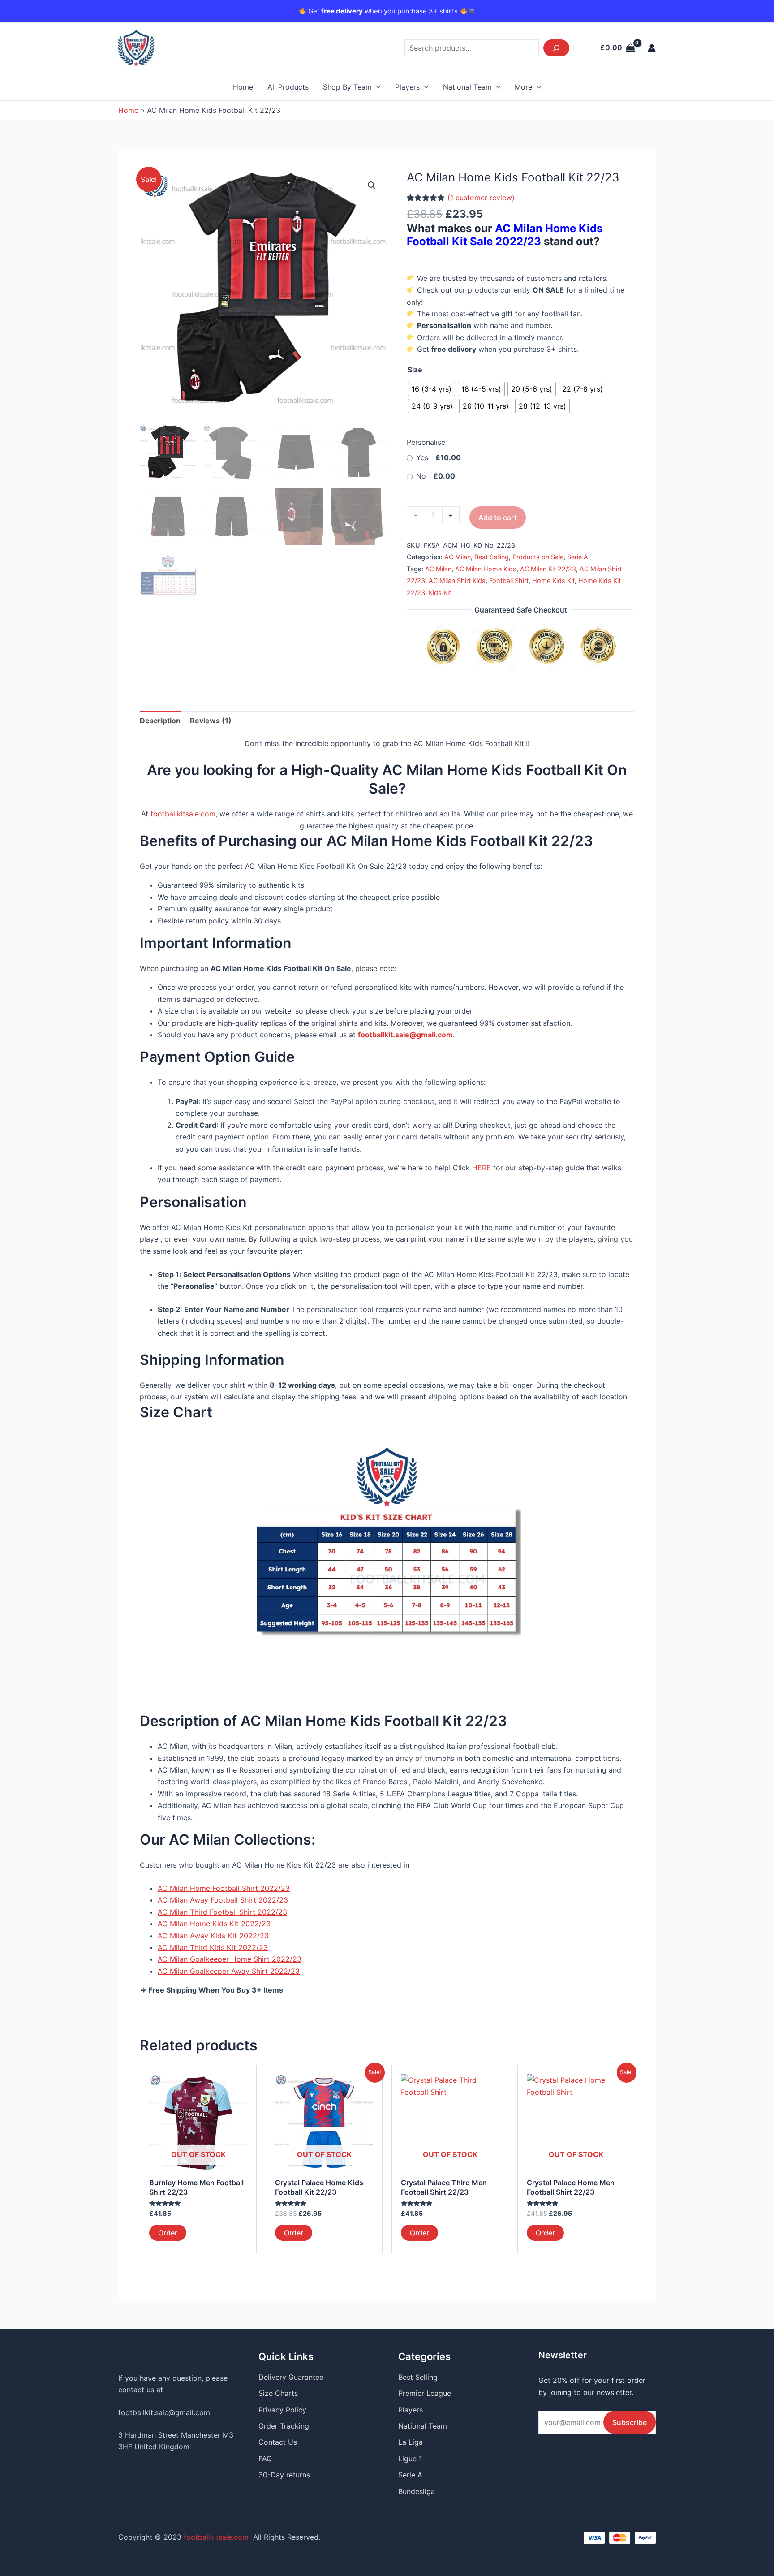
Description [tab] (160, 721)
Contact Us (278, 2442)
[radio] (432, 389)
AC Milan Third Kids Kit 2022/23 (213, 1947)
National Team (467, 87)
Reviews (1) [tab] (211, 721)
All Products (288, 87)
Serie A (578, 557)
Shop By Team (347, 87)
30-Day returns (284, 2475)
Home (243, 87)
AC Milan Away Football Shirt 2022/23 (223, 1900)
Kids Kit (440, 593)
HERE (482, 1168)
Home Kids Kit (553, 580)
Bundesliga (417, 2491)
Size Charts (278, 2393)
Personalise (426, 442)
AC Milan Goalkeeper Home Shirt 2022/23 (230, 1959)
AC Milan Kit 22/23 (548, 569)
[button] (372, 186)
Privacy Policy (282, 2410)
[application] (376, 87)
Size (415, 370)
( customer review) (481, 198)
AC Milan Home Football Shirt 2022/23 (224, 1888)
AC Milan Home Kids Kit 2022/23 (214, 1924)
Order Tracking (284, 2426)
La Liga (411, 2442)
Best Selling (492, 557)
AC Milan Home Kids (486, 569)
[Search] (556, 48)
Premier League (425, 2393)
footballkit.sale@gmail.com (164, 2412)
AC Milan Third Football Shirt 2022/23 (222, 1912)
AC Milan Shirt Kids (457, 580)
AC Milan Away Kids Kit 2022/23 (213, 1936)
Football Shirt (509, 580)
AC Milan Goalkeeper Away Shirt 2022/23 (229, 1971)
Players (407, 87)
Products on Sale (538, 557)
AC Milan (458, 557)
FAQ (265, 2459)
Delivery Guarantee (291, 2377)
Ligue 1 (410, 2459)
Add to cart (498, 518)
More (523, 87)
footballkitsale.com (183, 814)
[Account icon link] (652, 48)
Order (168, 2233)
